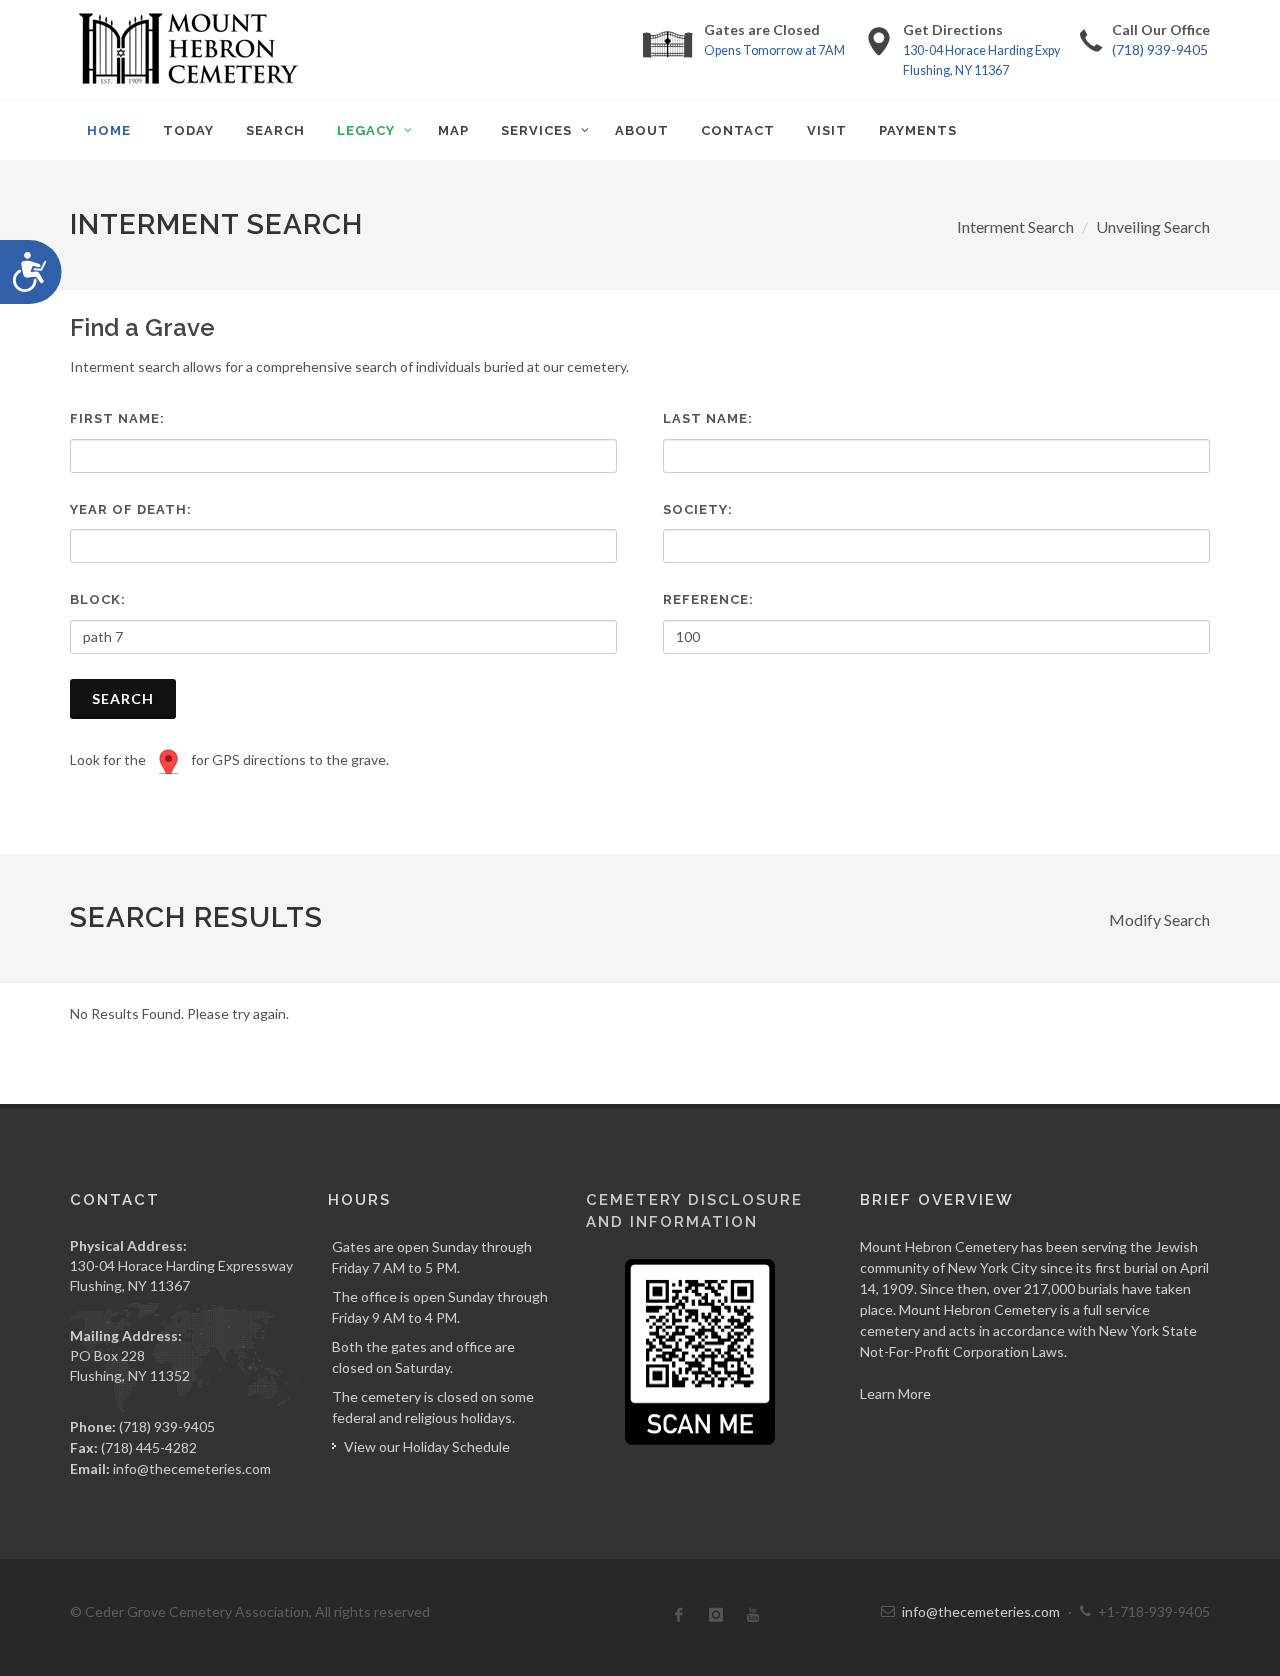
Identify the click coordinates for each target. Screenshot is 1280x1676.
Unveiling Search (1153, 226)
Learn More (895, 1393)
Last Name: (708, 418)
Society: (698, 509)
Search (123, 698)
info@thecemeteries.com (192, 1468)
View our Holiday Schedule (427, 1446)
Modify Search (1159, 919)
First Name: (117, 418)
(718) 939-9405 (1160, 49)
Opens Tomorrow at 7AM (774, 50)
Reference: (708, 599)
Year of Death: (131, 509)
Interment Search (1015, 226)
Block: (98, 599)
